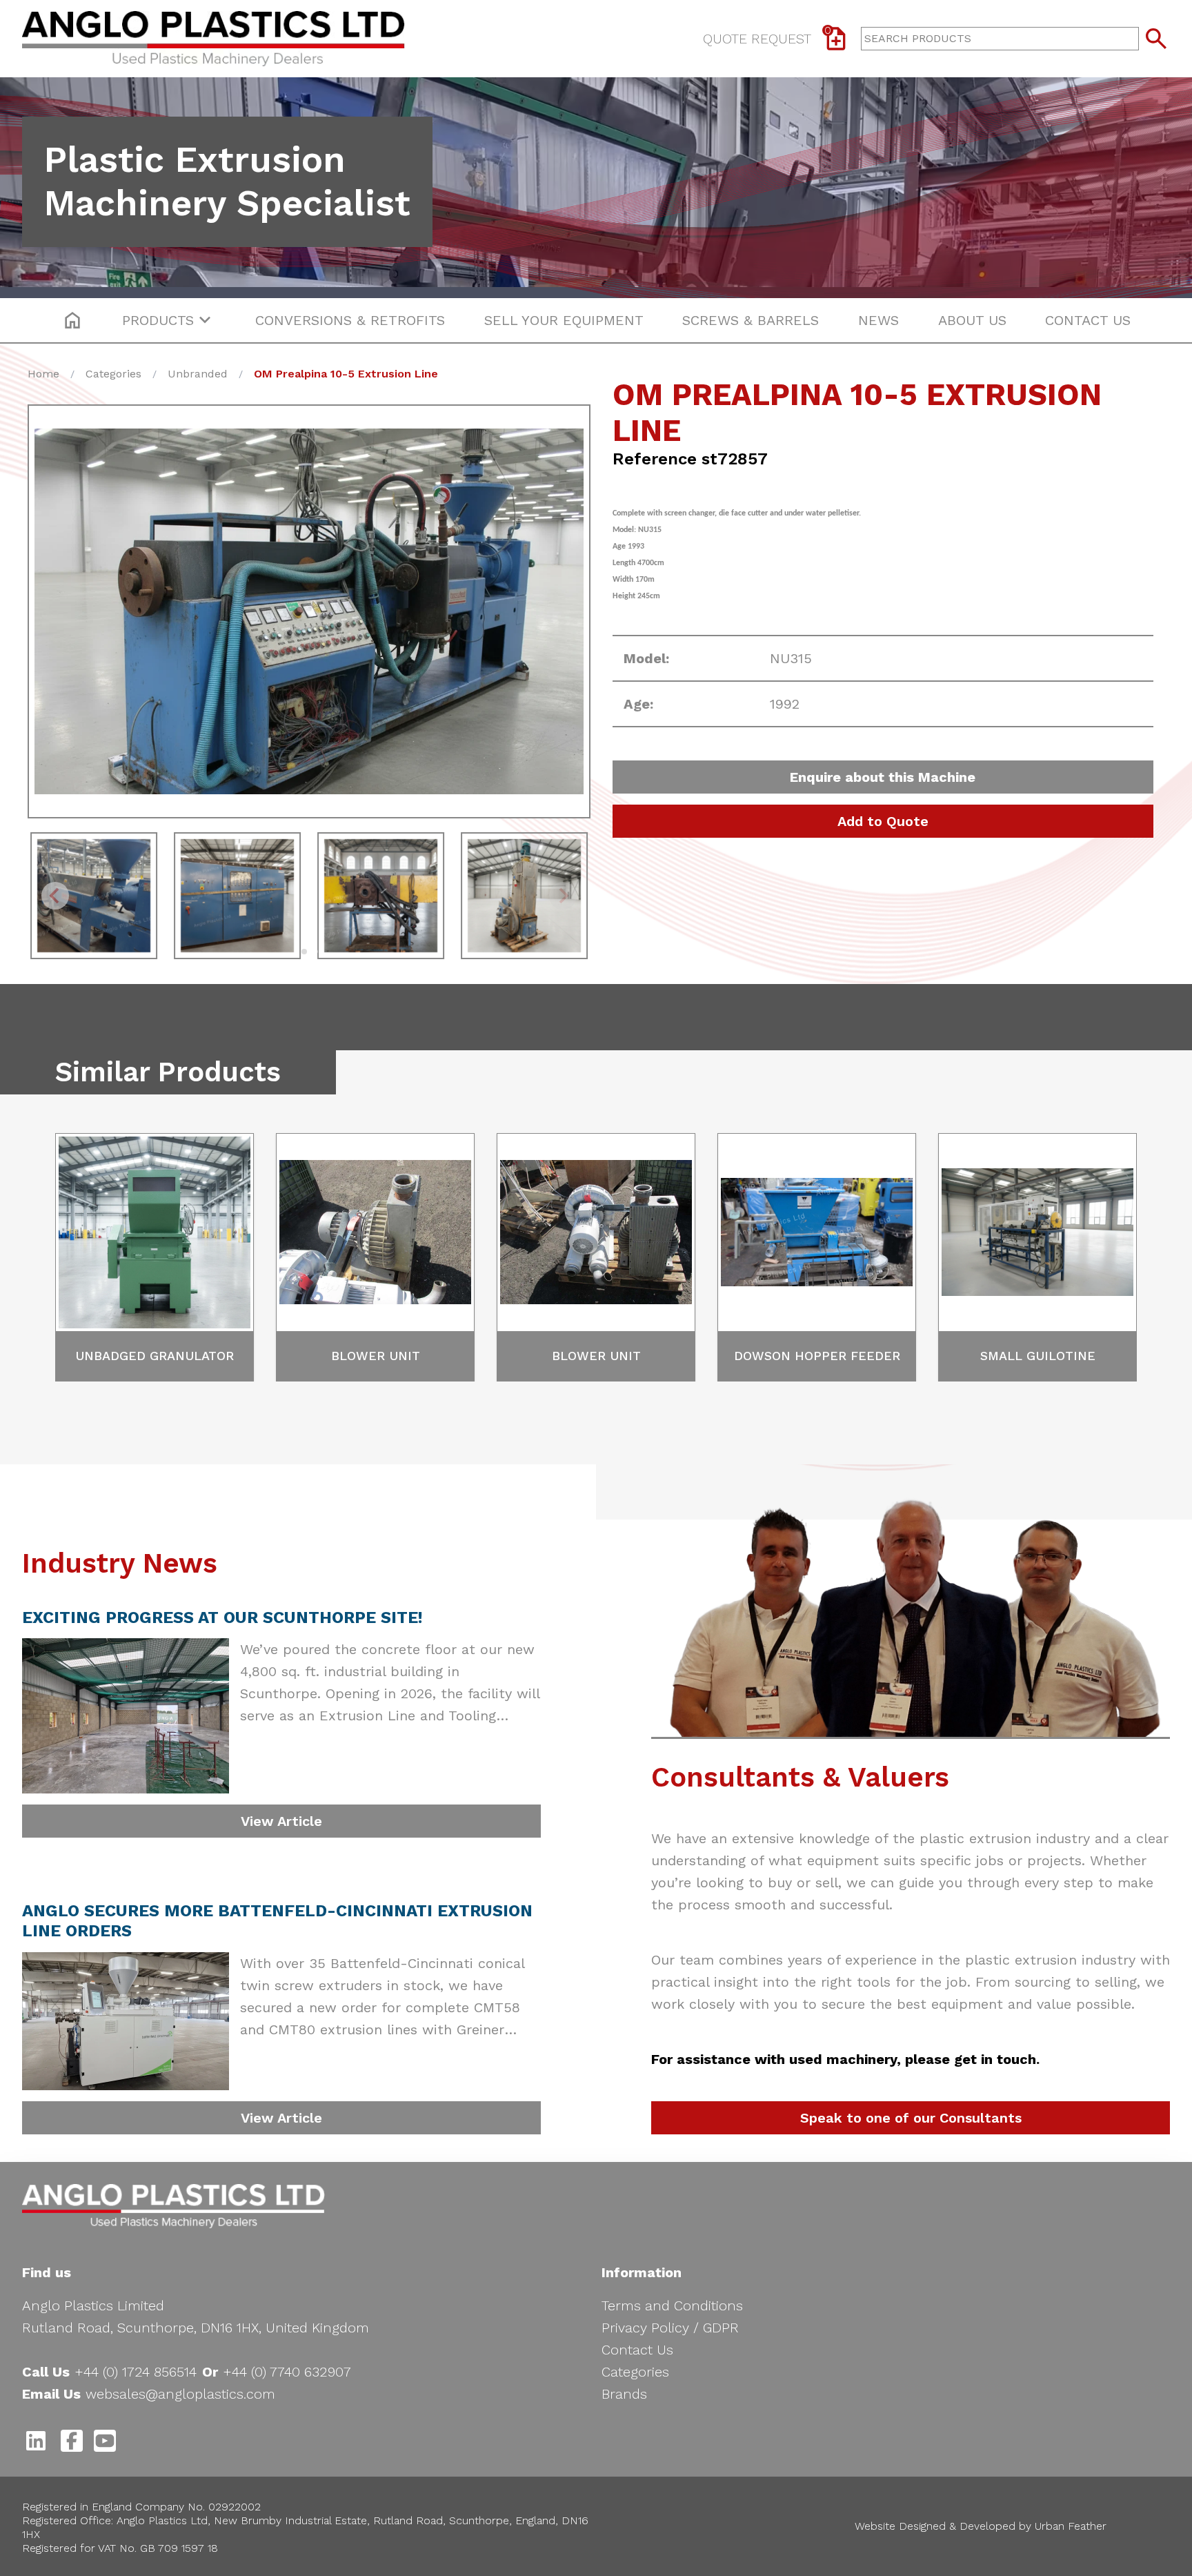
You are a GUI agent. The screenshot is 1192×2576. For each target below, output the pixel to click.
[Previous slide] (55, 896)
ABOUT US (972, 320)
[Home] (213, 39)
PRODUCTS (158, 320)
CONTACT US (1088, 320)
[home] (72, 320)
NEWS (878, 320)
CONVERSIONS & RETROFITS (350, 320)
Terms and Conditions (672, 2305)
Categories (635, 2372)
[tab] (304, 952)
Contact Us (637, 2350)
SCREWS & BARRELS (751, 320)
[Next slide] (563, 896)
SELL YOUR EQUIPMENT (564, 320)
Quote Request (767, 36)
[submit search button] (1156, 39)
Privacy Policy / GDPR (670, 2328)
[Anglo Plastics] (173, 2206)
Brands (624, 2394)
